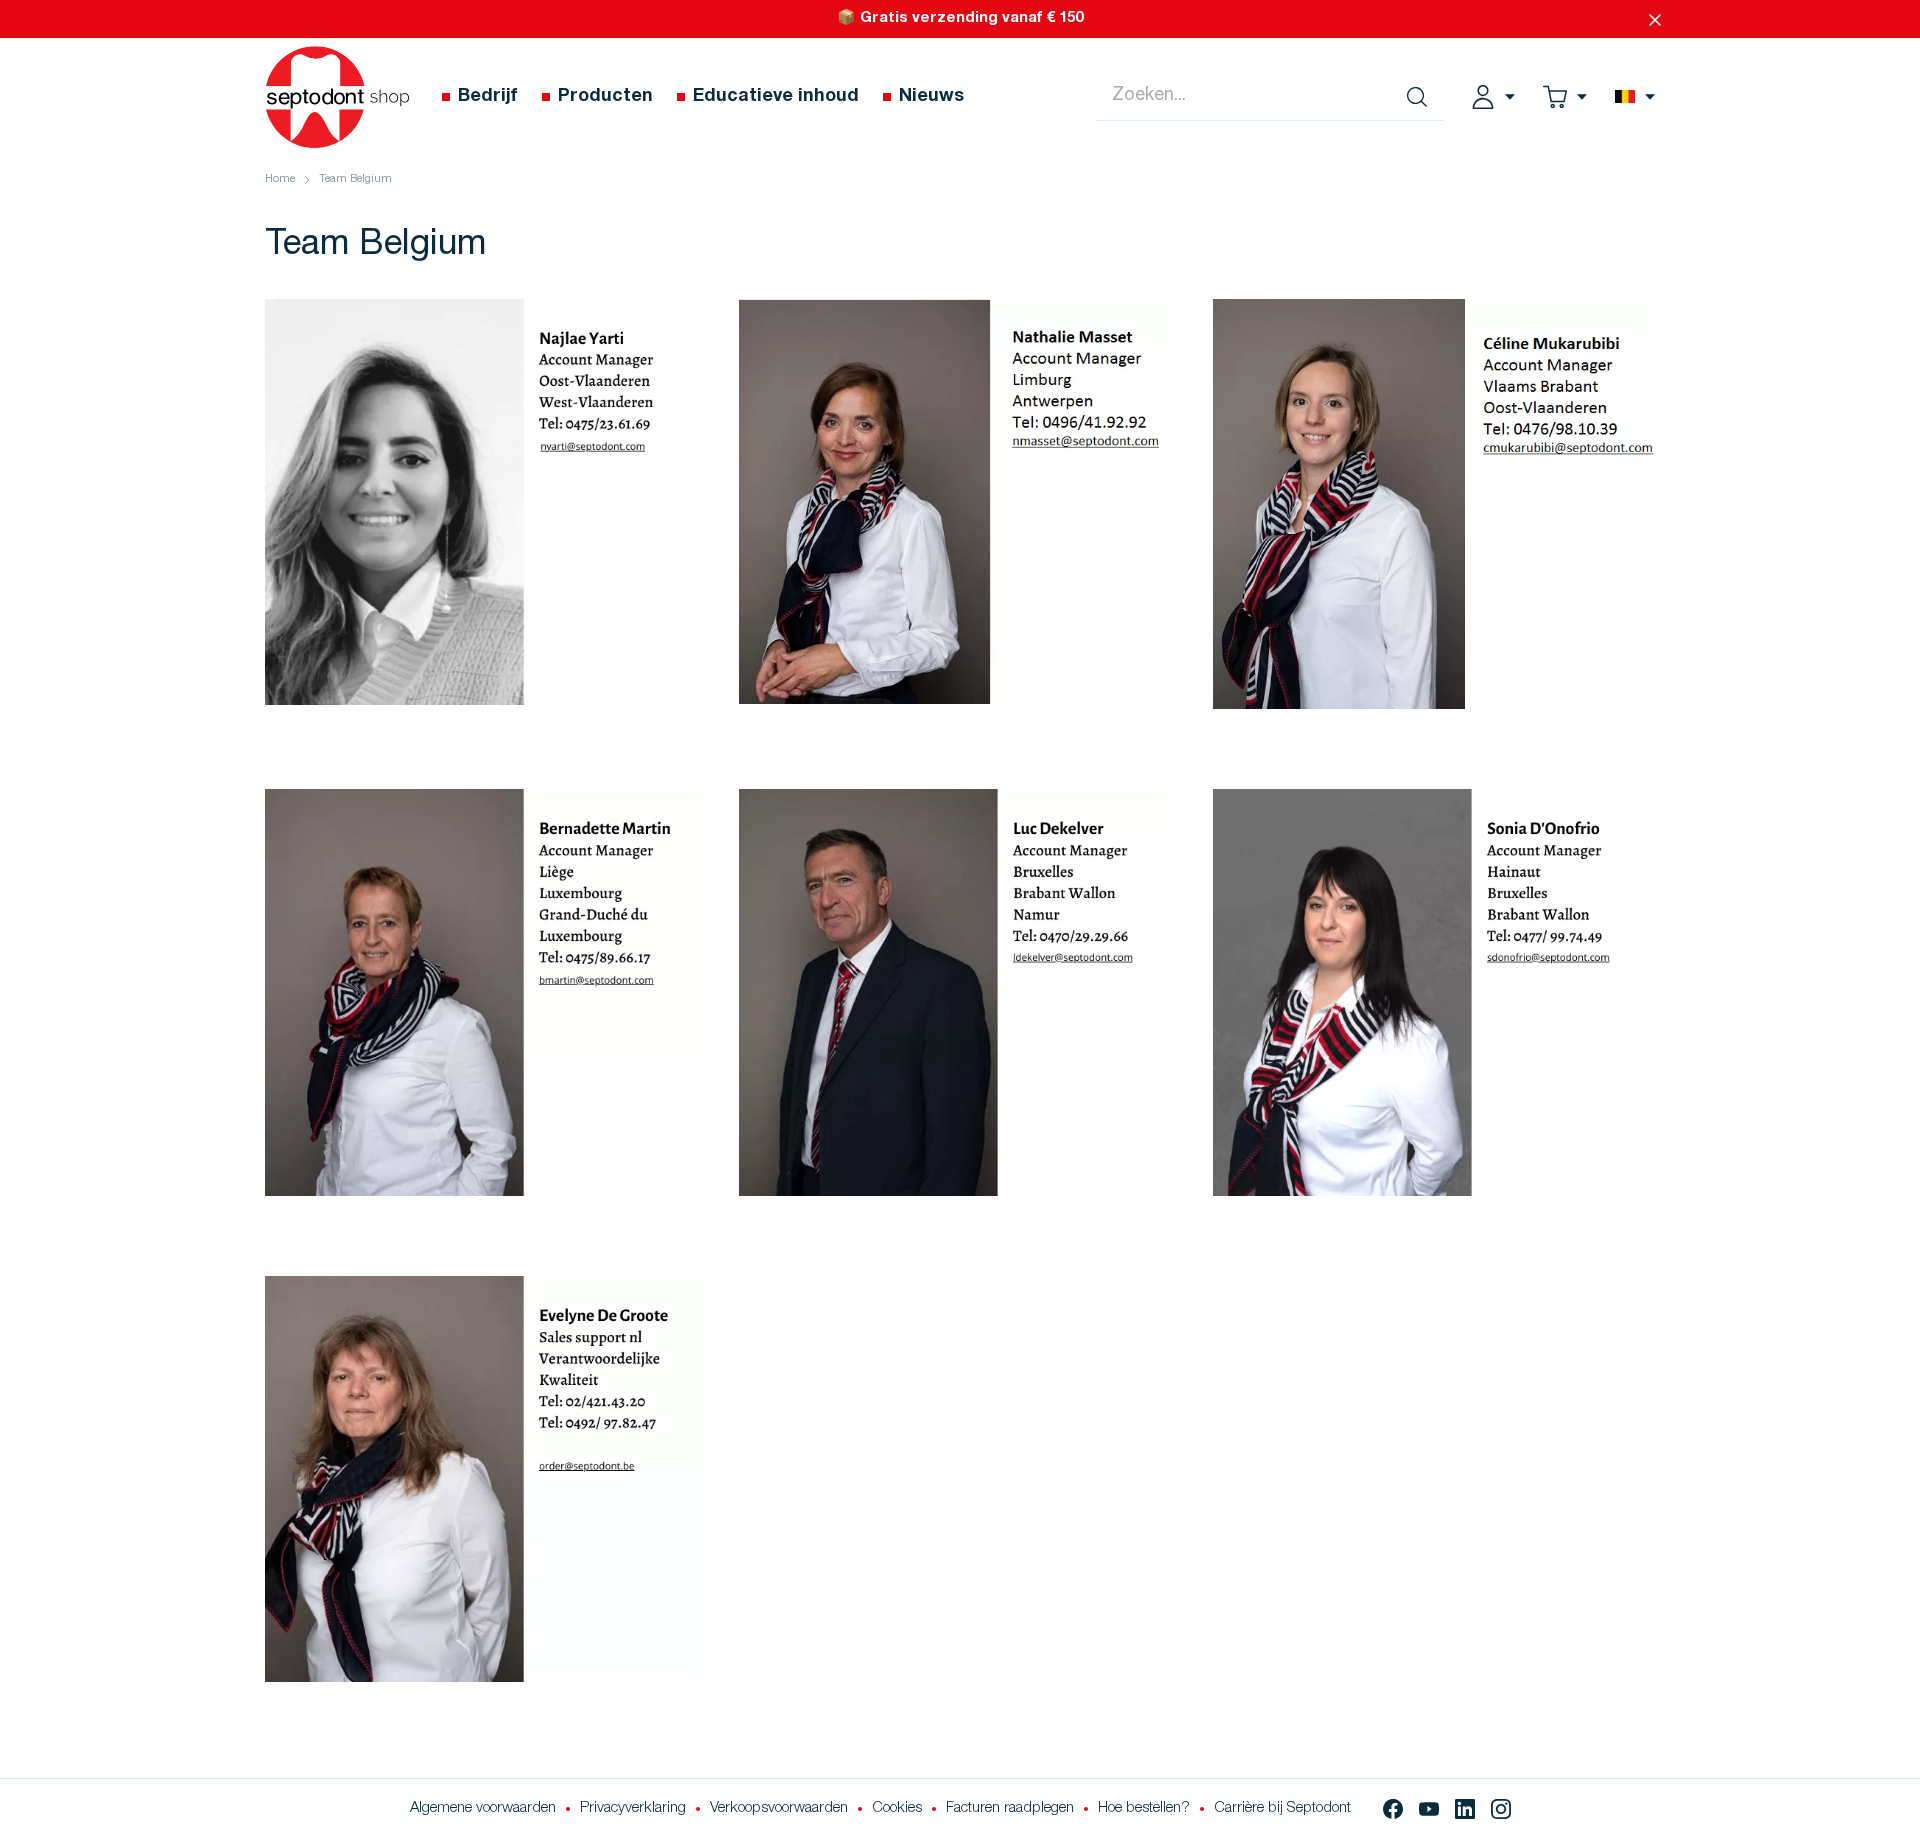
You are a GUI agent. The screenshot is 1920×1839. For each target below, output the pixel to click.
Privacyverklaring (633, 1808)
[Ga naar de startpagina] (337, 97)
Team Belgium (355, 179)
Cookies (897, 1808)
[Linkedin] (1465, 1809)
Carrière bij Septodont (1282, 1808)
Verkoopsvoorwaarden (779, 1808)
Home (280, 179)
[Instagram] (1501, 1809)
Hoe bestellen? (1144, 1808)
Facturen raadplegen (1010, 1808)
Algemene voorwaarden (483, 1808)
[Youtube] (1429, 1809)
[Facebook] (1393, 1809)
